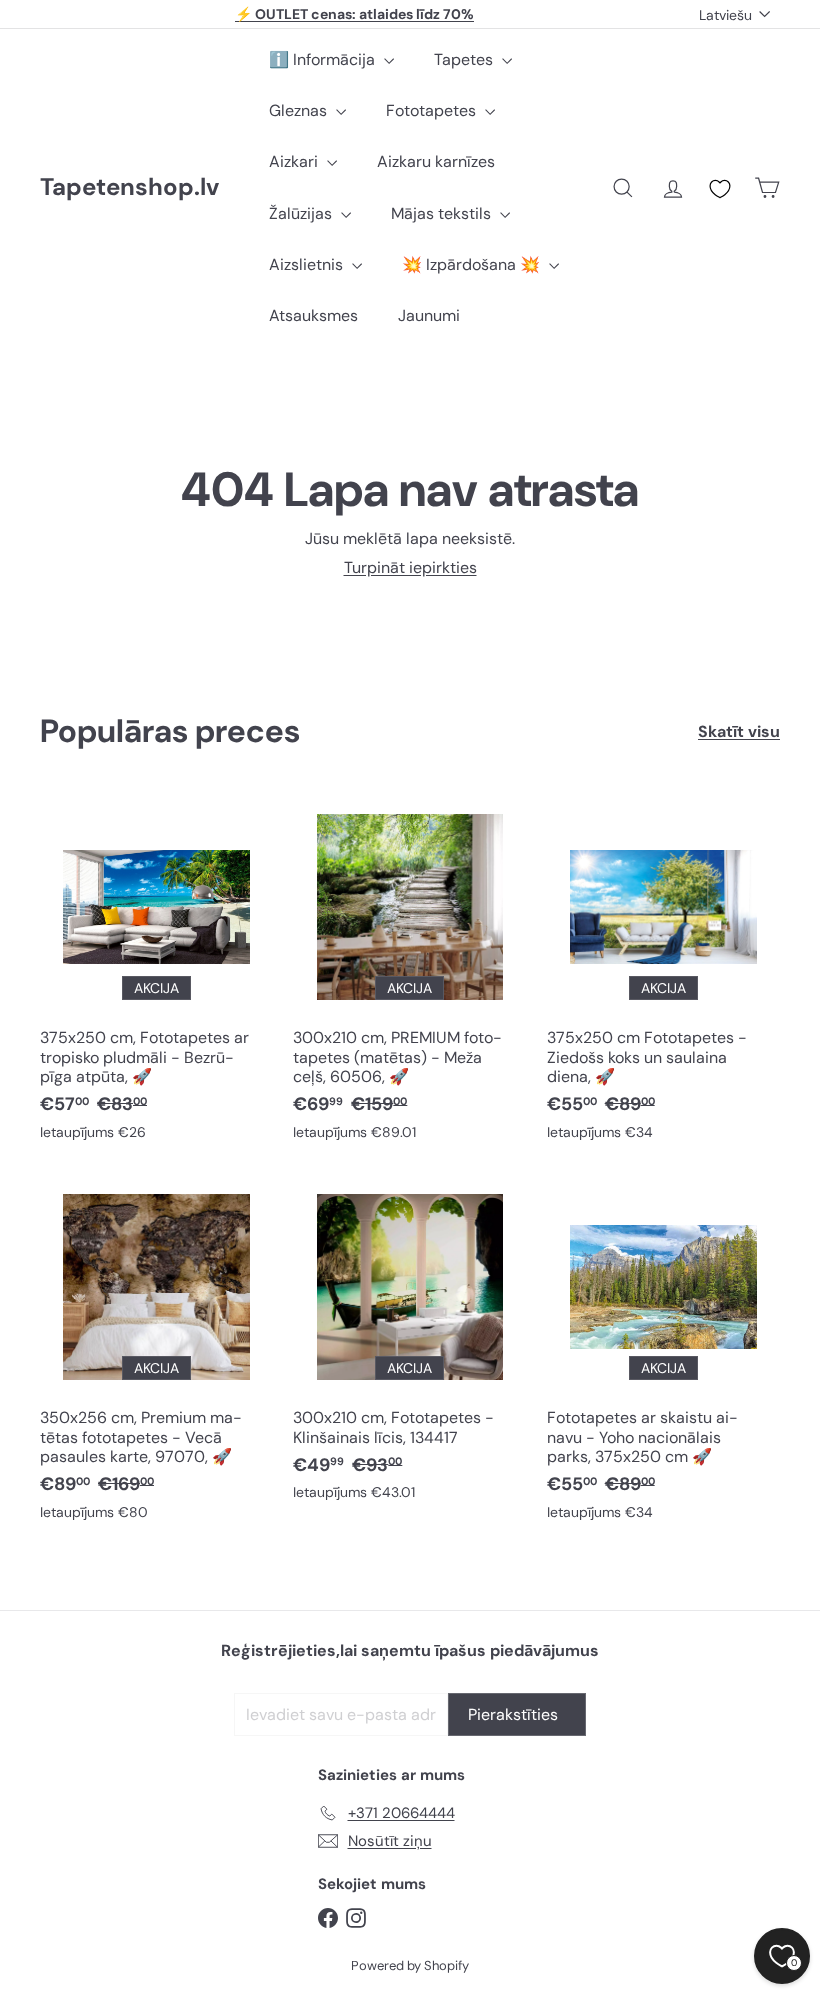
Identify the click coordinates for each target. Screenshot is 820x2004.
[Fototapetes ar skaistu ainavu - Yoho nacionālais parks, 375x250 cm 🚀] (663, 1355)
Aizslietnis (308, 264)
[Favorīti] (720, 189)
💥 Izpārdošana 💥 (473, 264)
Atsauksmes (313, 315)
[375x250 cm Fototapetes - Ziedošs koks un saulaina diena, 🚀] (663, 975)
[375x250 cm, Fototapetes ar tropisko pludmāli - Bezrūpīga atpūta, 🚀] (156, 975)
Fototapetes (433, 110)
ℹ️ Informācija (324, 59)
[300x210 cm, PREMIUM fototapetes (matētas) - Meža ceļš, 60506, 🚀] (409, 975)
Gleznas (300, 110)
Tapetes (465, 59)
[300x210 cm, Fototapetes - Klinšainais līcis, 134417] (409, 1345)
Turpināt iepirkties (410, 567)
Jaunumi (429, 315)
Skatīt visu (739, 731)
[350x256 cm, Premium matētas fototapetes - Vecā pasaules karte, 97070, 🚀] (156, 1355)
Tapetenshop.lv (129, 187)
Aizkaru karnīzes (436, 161)
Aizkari (295, 161)
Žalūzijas (302, 213)
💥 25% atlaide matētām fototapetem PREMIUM (355, 17)
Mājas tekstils (443, 213)
